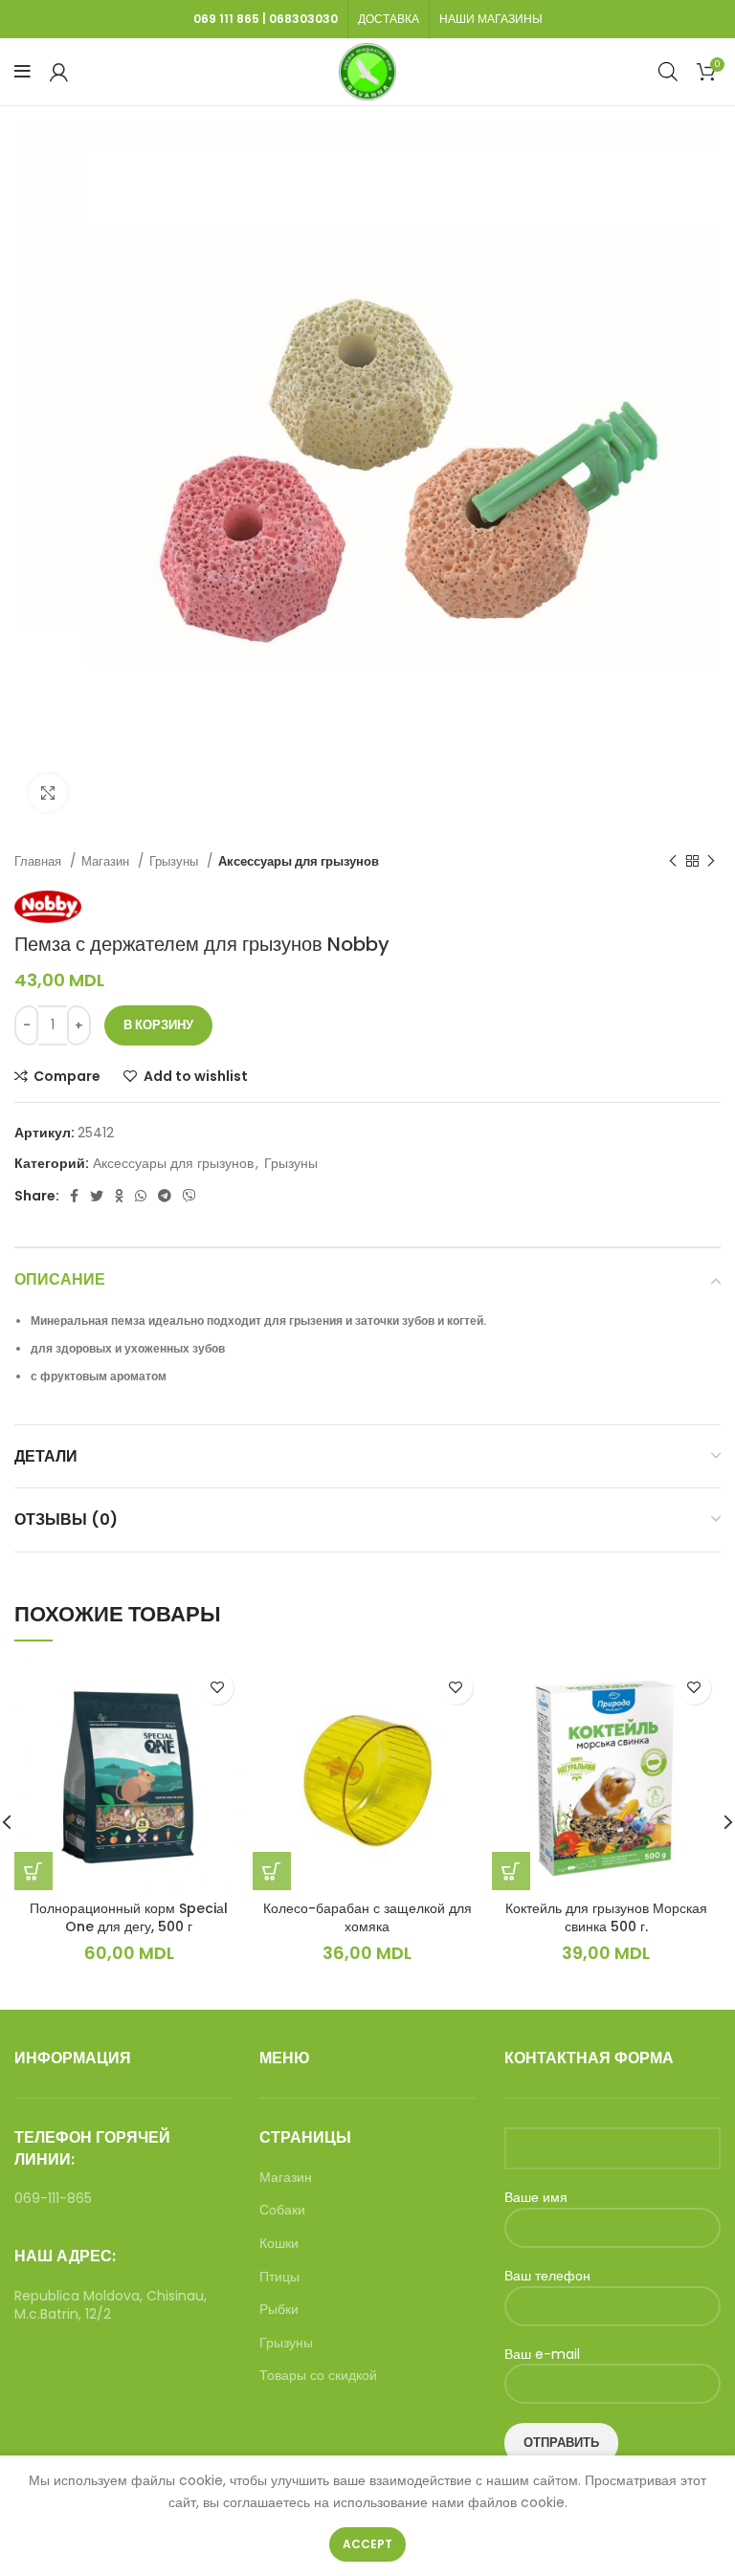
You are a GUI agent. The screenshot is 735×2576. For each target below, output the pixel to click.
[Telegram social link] (165, 1196)
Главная (40, 861)
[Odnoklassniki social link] (119, 1196)
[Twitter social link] (97, 1196)
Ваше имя (536, 2198)
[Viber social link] (189, 1196)
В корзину (158, 1025)
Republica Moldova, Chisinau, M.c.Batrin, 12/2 (111, 2305)
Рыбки (279, 2310)
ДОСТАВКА (389, 19)
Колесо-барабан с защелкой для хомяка (367, 1918)
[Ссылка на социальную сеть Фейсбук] (74, 1196)
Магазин (107, 861)
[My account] (59, 72)
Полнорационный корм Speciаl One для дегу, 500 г (129, 1918)
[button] (33, 1871)
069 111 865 (226, 19)
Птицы (279, 2277)
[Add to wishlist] (217, 1688)
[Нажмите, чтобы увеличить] (48, 793)
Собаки (282, 2210)
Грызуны (176, 861)
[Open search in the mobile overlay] (668, 71)
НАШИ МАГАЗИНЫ (491, 19)
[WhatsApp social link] (141, 1196)
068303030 (303, 19)
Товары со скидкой (318, 2376)
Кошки (279, 2244)
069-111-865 (53, 2198)
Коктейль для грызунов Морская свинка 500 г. (606, 1918)
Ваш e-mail (542, 2355)
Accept (367, 2544)
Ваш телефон (547, 2276)
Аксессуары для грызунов (299, 861)
